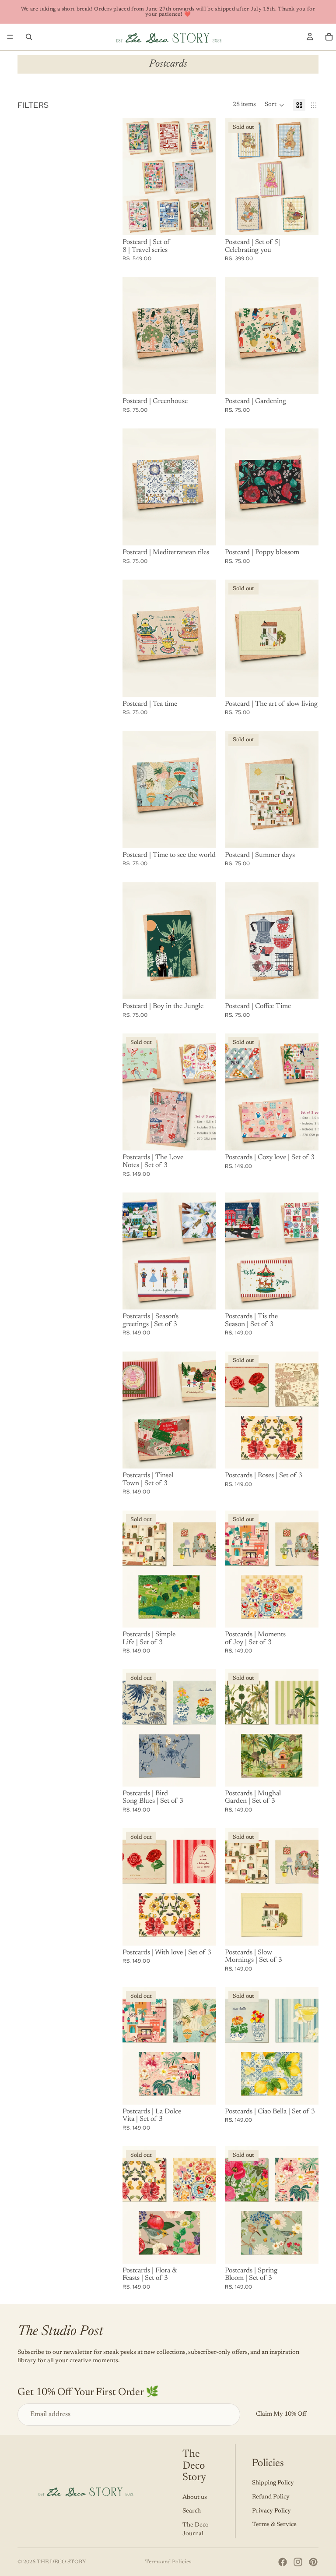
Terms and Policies (168, 2562)
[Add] (203, 222)
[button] (275, 105)
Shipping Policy (273, 2483)
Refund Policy (271, 2497)
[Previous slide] (132, 177)
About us (195, 2498)
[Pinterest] (313, 2562)
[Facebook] (283, 2562)
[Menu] (10, 37)
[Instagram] (298, 2562)
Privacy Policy (271, 2511)
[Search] (29, 37)
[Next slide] (206, 177)
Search (192, 2511)
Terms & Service (274, 2525)
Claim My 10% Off (281, 2414)
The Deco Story (61, 2562)
